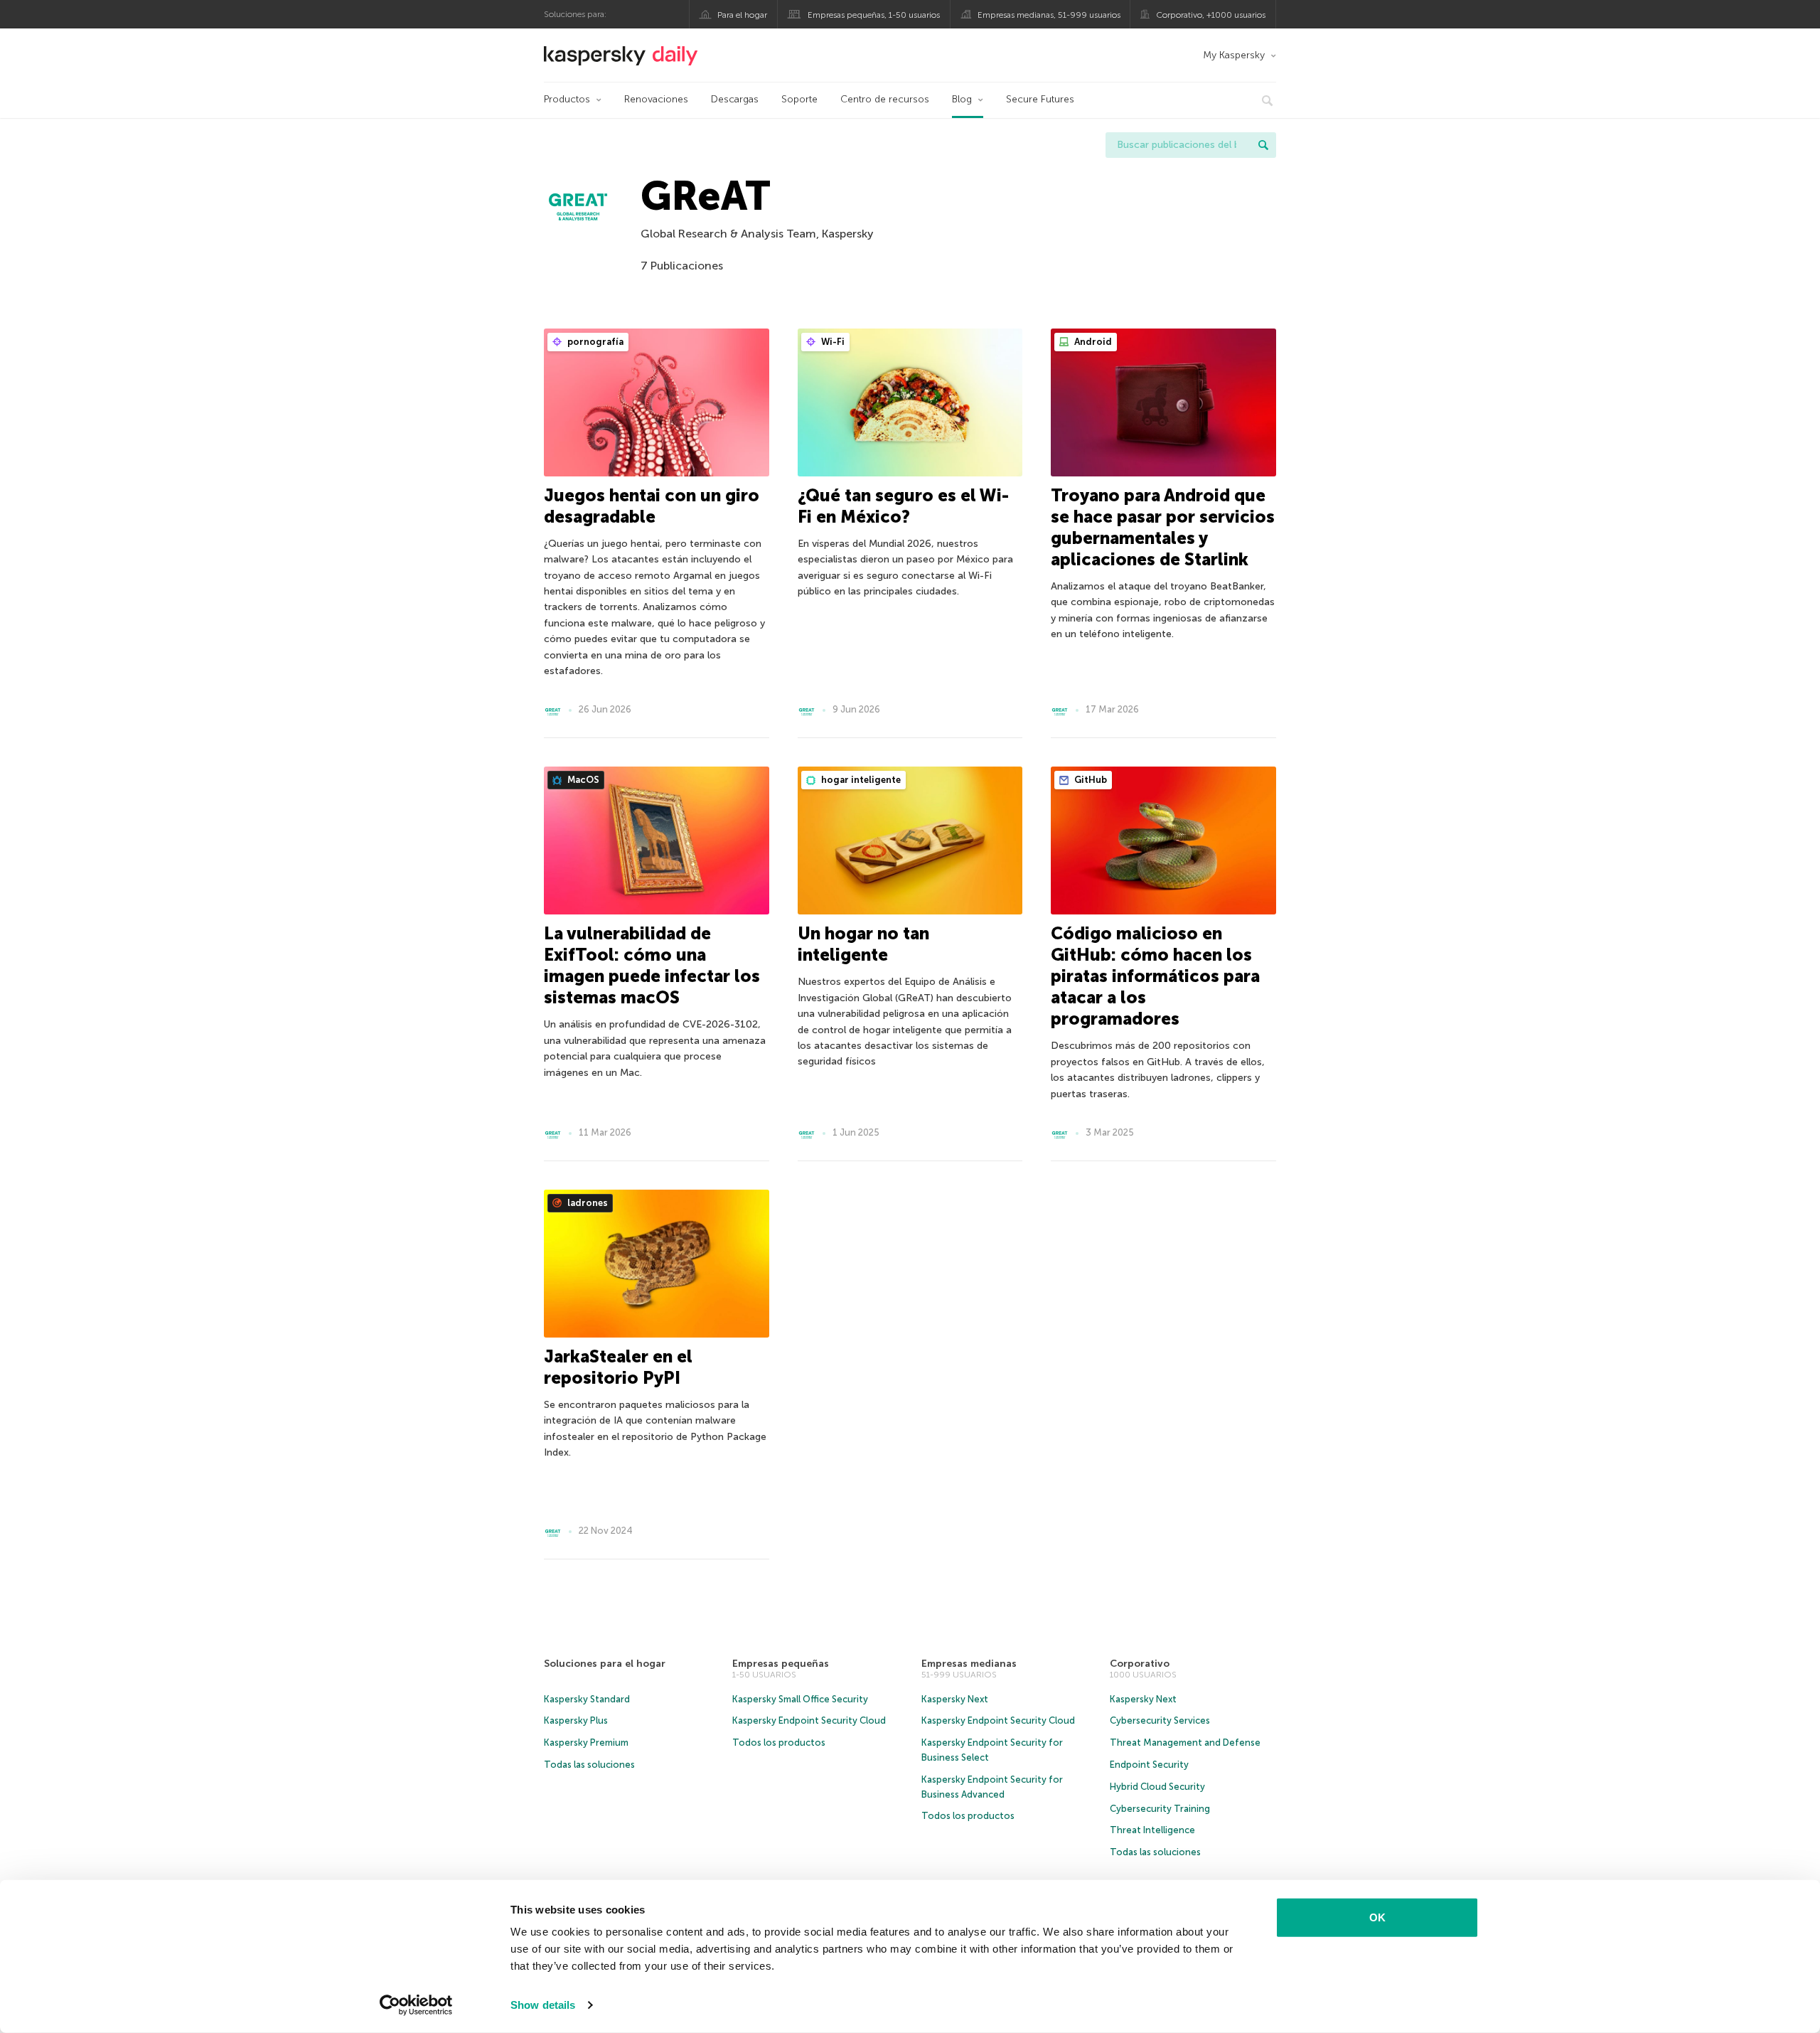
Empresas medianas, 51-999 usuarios (1049, 15)
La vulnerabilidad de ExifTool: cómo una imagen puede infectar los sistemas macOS (652, 965)
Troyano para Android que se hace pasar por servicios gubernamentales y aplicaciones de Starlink (1163, 527)
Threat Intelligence (1152, 1830)
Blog (962, 99)
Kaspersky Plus (576, 1720)
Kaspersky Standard (587, 1699)
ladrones (587, 1203)
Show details (543, 2005)
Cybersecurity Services (1160, 1720)
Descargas (735, 99)
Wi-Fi (832, 342)
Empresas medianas (969, 1664)
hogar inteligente (860, 780)
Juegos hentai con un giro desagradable (652, 506)
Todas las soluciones (589, 1765)
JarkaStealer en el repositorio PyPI (618, 1367)
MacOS (582, 780)
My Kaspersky (1234, 55)
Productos (567, 99)
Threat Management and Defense (1185, 1743)
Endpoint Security (1149, 1765)
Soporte (799, 99)
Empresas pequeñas (781, 1664)
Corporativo (1140, 1664)
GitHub (1090, 780)
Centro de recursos (885, 99)
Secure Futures (1040, 99)
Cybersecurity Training (1160, 1809)
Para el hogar (742, 15)
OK (1377, 1917)
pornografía (594, 342)
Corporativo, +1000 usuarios (1211, 15)
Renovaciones (656, 99)
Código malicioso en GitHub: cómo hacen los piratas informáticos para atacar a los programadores (1155, 976)
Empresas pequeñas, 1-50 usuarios (874, 15)
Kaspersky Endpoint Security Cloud (809, 1720)
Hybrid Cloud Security (1157, 1787)
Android (1092, 342)
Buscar (1263, 145)
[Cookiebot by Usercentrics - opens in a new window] (416, 2005)
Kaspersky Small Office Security (800, 1699)
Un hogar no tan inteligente (863, 944)
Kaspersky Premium (586, 1743)
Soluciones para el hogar (605, 1664)
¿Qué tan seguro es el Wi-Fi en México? (903, 506)
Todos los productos (779, 1743)
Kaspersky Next (955, 1699)
